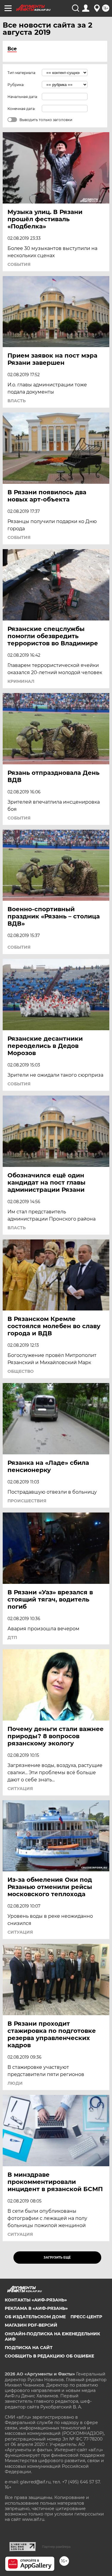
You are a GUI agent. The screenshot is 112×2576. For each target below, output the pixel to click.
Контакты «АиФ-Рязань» (36, 2300)
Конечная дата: (22, 109)
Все (12, 49)
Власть (17, 401)
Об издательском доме (35, 2317)
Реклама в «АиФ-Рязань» (36, 2308)
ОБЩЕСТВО (21, 1371)
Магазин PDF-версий (31, 2325)
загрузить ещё (57, 2258)
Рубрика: (16, 85)
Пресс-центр (86, 2317)
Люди (15, 2083)
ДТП (12, 1638)
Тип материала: (22, 73)
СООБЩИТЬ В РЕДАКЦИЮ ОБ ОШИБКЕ (49, 2356)
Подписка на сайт (29, 2348)
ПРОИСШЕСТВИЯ (27, 1501)
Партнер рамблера (56, 2547)
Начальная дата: (23, 97)
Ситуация (20, 1789)
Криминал (21, 681)
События (19, 264)
